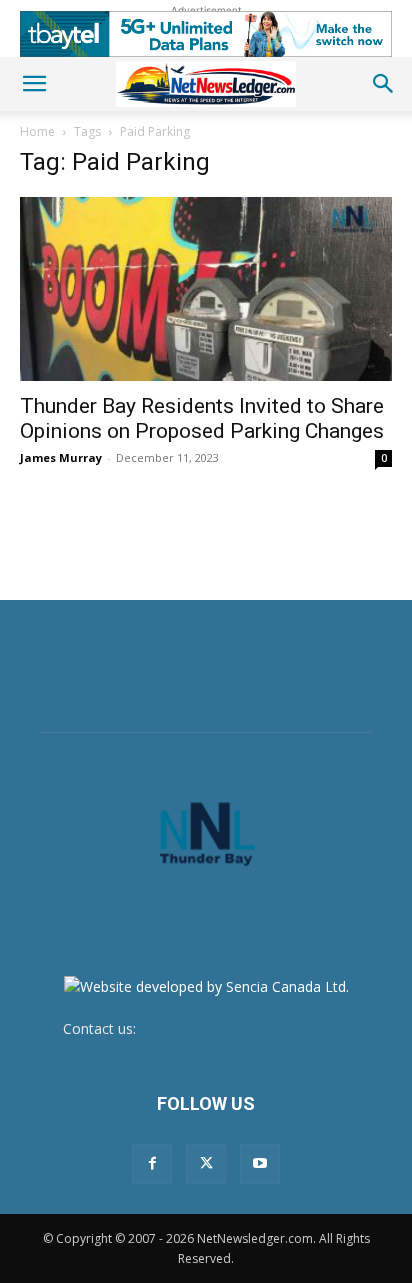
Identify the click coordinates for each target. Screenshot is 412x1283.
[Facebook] (152, 1164)
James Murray (61, 457)
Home (37, 131)
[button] (34, 84)
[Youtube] (260, 1164)
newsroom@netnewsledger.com (245, 1028)
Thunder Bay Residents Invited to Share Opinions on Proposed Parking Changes (202, 418)
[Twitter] (206, 1164)
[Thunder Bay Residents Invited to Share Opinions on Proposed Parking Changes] (206, 289)
